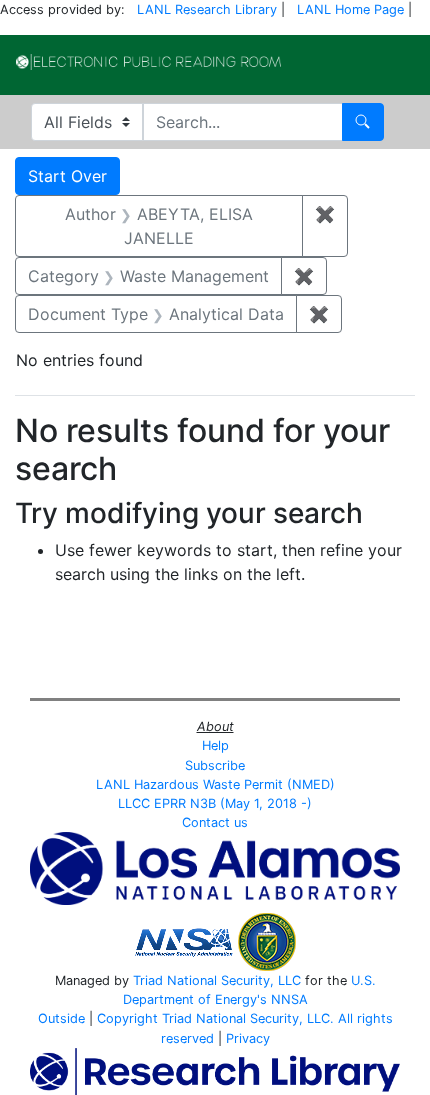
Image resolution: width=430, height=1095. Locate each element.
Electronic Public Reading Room (148, 62)
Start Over (67, 176)
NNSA (289, 999)
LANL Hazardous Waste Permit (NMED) (215, 784)
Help (215, 745)
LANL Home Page (350, 9)
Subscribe (215, 765)
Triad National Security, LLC (217, 980)
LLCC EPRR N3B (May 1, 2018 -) (215, 803)
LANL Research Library (207, 9)
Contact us (215, 822)
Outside (61, 1018)
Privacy (248, 1038)
